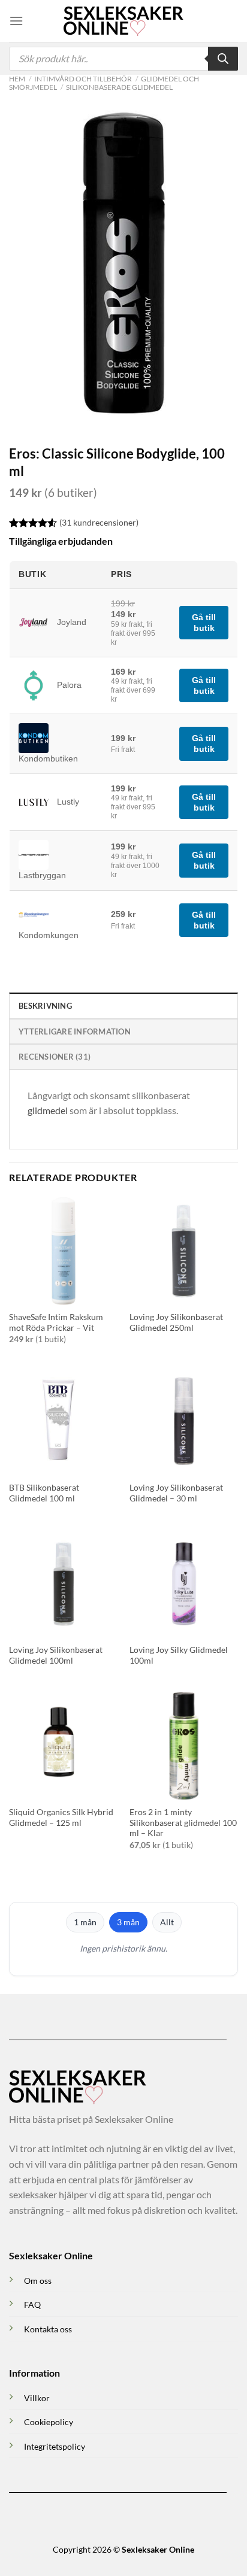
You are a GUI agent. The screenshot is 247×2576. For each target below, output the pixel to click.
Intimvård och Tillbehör (83, 79)
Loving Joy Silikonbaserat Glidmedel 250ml (176, 1322)
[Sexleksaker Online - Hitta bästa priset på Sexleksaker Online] (123, 21)
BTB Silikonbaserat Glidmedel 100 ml (44, 1493)
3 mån (128, 1922)
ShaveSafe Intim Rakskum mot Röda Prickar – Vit (56, 1322)
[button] (16, 21)
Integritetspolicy (55, 2446)
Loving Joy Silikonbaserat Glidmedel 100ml (56, 1655)
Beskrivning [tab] (45, 1006)
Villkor (37, 2398)
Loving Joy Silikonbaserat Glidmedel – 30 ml (176, 1493)
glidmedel (48, 1110)
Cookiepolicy (49, 2422)
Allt (167, 1922)
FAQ (32, 2305)
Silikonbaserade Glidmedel (119, 87)
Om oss (38, 2281)
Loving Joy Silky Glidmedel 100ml (179, 1655)
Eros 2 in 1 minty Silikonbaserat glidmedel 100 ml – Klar (183, 1823)
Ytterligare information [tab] (75, 1031)
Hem (17, 79)
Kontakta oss (48, 2329)
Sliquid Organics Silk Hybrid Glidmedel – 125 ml (61, 1818)
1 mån (85, 1922)
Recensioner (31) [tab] (55, 1057)
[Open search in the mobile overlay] (123, 59)
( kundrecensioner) (99, 522)
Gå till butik (204, 623)
